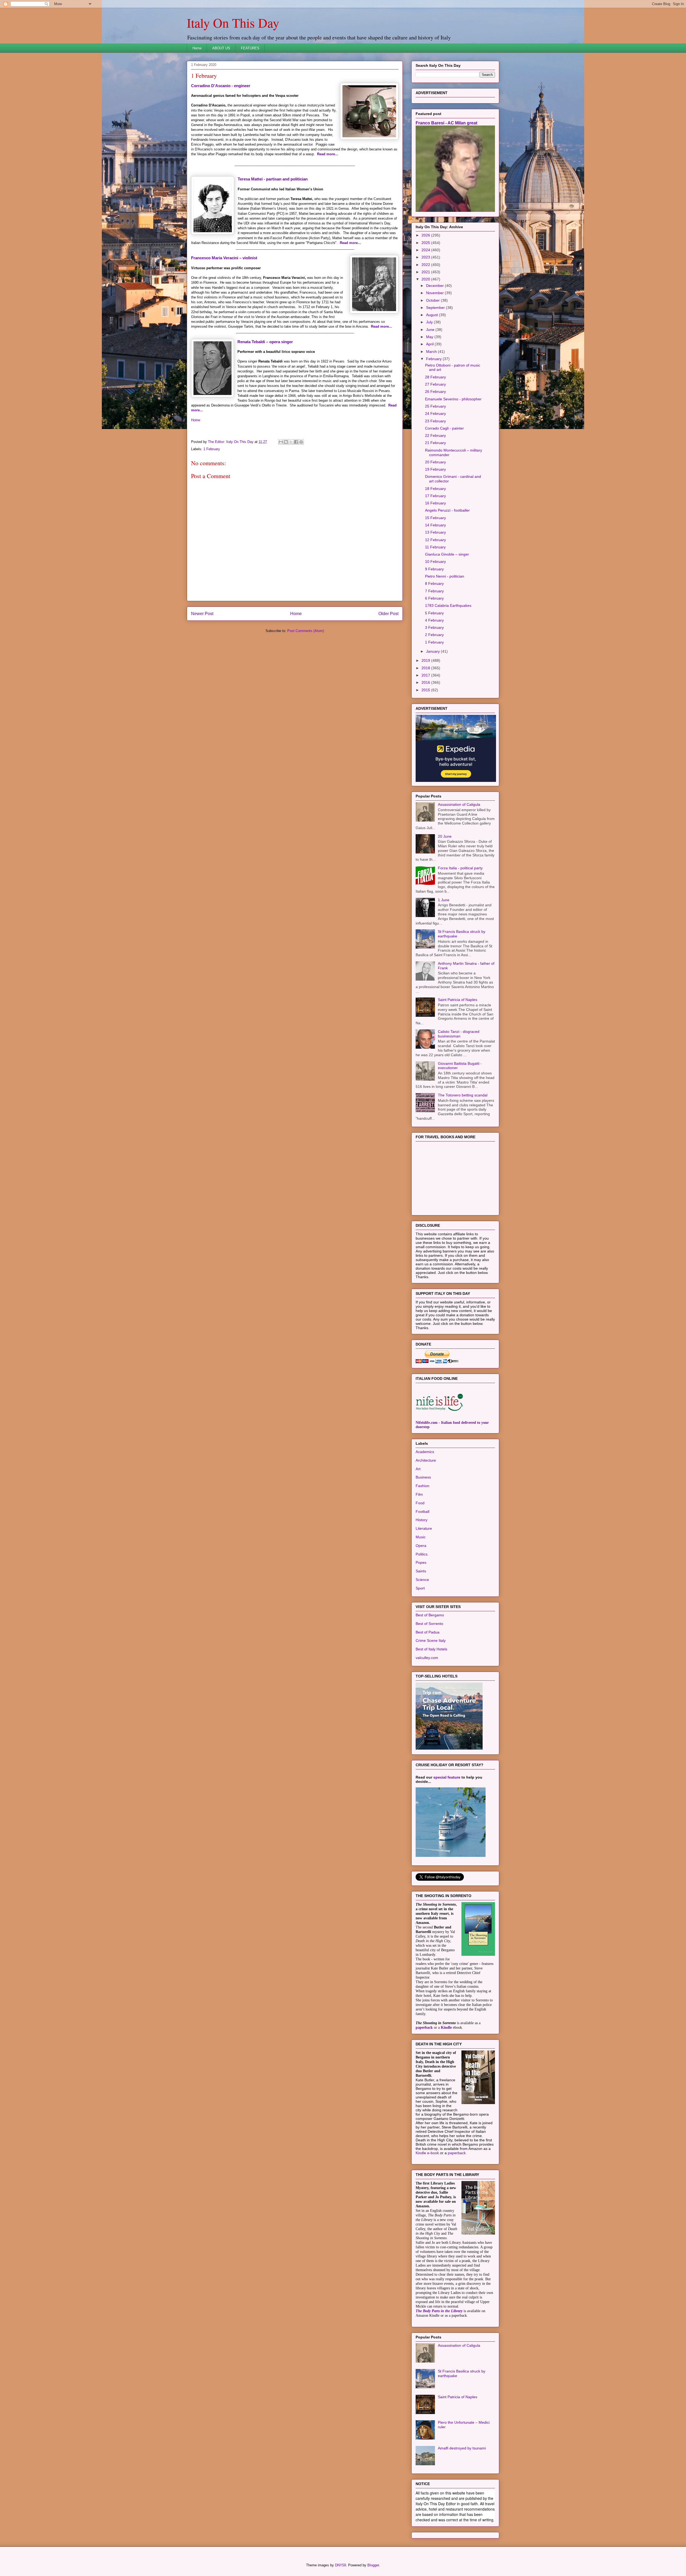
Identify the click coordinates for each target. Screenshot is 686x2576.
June (431, 330)
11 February (435, 547)
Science (422, 1580)
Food (420, 1503)
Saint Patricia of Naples (458, 1000)
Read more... (328, 154)
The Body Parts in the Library (439, 2311)
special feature (447, 1777)
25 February (435, 406)
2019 (426, 660)
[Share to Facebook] (296, 442)
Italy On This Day (233, 23)
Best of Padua (428, 1632)
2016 (426, 682)
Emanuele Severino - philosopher (453, 399)
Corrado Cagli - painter (444, 428)
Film (419, 1494)
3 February (434, 627)
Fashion (422, 1486)
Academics (425, 1452)
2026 (426, 235)
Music (421, 1537)
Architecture (426, 1460)
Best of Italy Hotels (431, 1649)
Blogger (373, 2565)
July (430, 322)
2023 (426, 257)
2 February (434, 635)
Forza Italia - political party (460, 868)
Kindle (446, 2028)
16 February (435, 503)
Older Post (388, 614)
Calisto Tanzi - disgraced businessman (459, 1034)
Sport (420, 1588)
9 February (434, 569)
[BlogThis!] (286, 442)
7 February (434, 591)
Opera (421, 1546)
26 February (435, 391)
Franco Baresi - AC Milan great (446, 123)
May (430, 337)
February (434, 359)
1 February (212, 449)
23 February (435, 421)
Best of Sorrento (429, 1624)
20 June (445, 836)
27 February (435, 384)
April (430, 344)
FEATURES (250, 48)
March (432, 352)
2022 (426, 265)
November (435, 293)
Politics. (422, 1554)
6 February (434, 598)
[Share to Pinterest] (301, 442)
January (433, 651)
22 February (435, 435)
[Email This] (281, 442)
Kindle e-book (428, 2153)
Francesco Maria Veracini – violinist (224, 258)
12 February (435, 540)
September (436, 308)
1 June (444, 900)
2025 (426, 243)
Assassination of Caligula (459, 804)
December (435, 286)
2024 (426, 250)
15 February (435, 518)
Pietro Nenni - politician (445, 576)
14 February (435, 525)
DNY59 (340, 2565)
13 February (435, 532)
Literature (424, 1528)
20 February (435, 462)
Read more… (351, 243)
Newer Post (202, 614)
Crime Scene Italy (431, 1640)
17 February (435, 496)
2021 (426, 272)
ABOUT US (221, 48)
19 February (435, 469)
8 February (434, 583)
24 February (435, 413)
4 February (434, 620)
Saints (421, 1571)
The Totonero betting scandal (463, 1095)
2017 (426, 675)
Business (423, 1477)
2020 (426, 279)
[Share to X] (291, 442)
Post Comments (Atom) (306, 631)
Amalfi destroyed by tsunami (462, 2448)
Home (197, 48)
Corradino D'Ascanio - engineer (221, 86)
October (433, 300)
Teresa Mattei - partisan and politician (273, 179)
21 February (435, 443)
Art (418, 1469)
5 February (434, 613)
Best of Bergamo (430, 1615)
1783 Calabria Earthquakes (448, 605)
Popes (421, 1562)
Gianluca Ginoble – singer (447, 554)
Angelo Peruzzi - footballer (447, 510)
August (433, 315)
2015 (426, 690)
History (422, 1520)
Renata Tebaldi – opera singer (265, 342)
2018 (426, 668)
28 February (435, 377)
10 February (435, 561)
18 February (435, 489)
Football (422, 1511)
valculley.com (427, 1658)
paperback (424, 2028)
